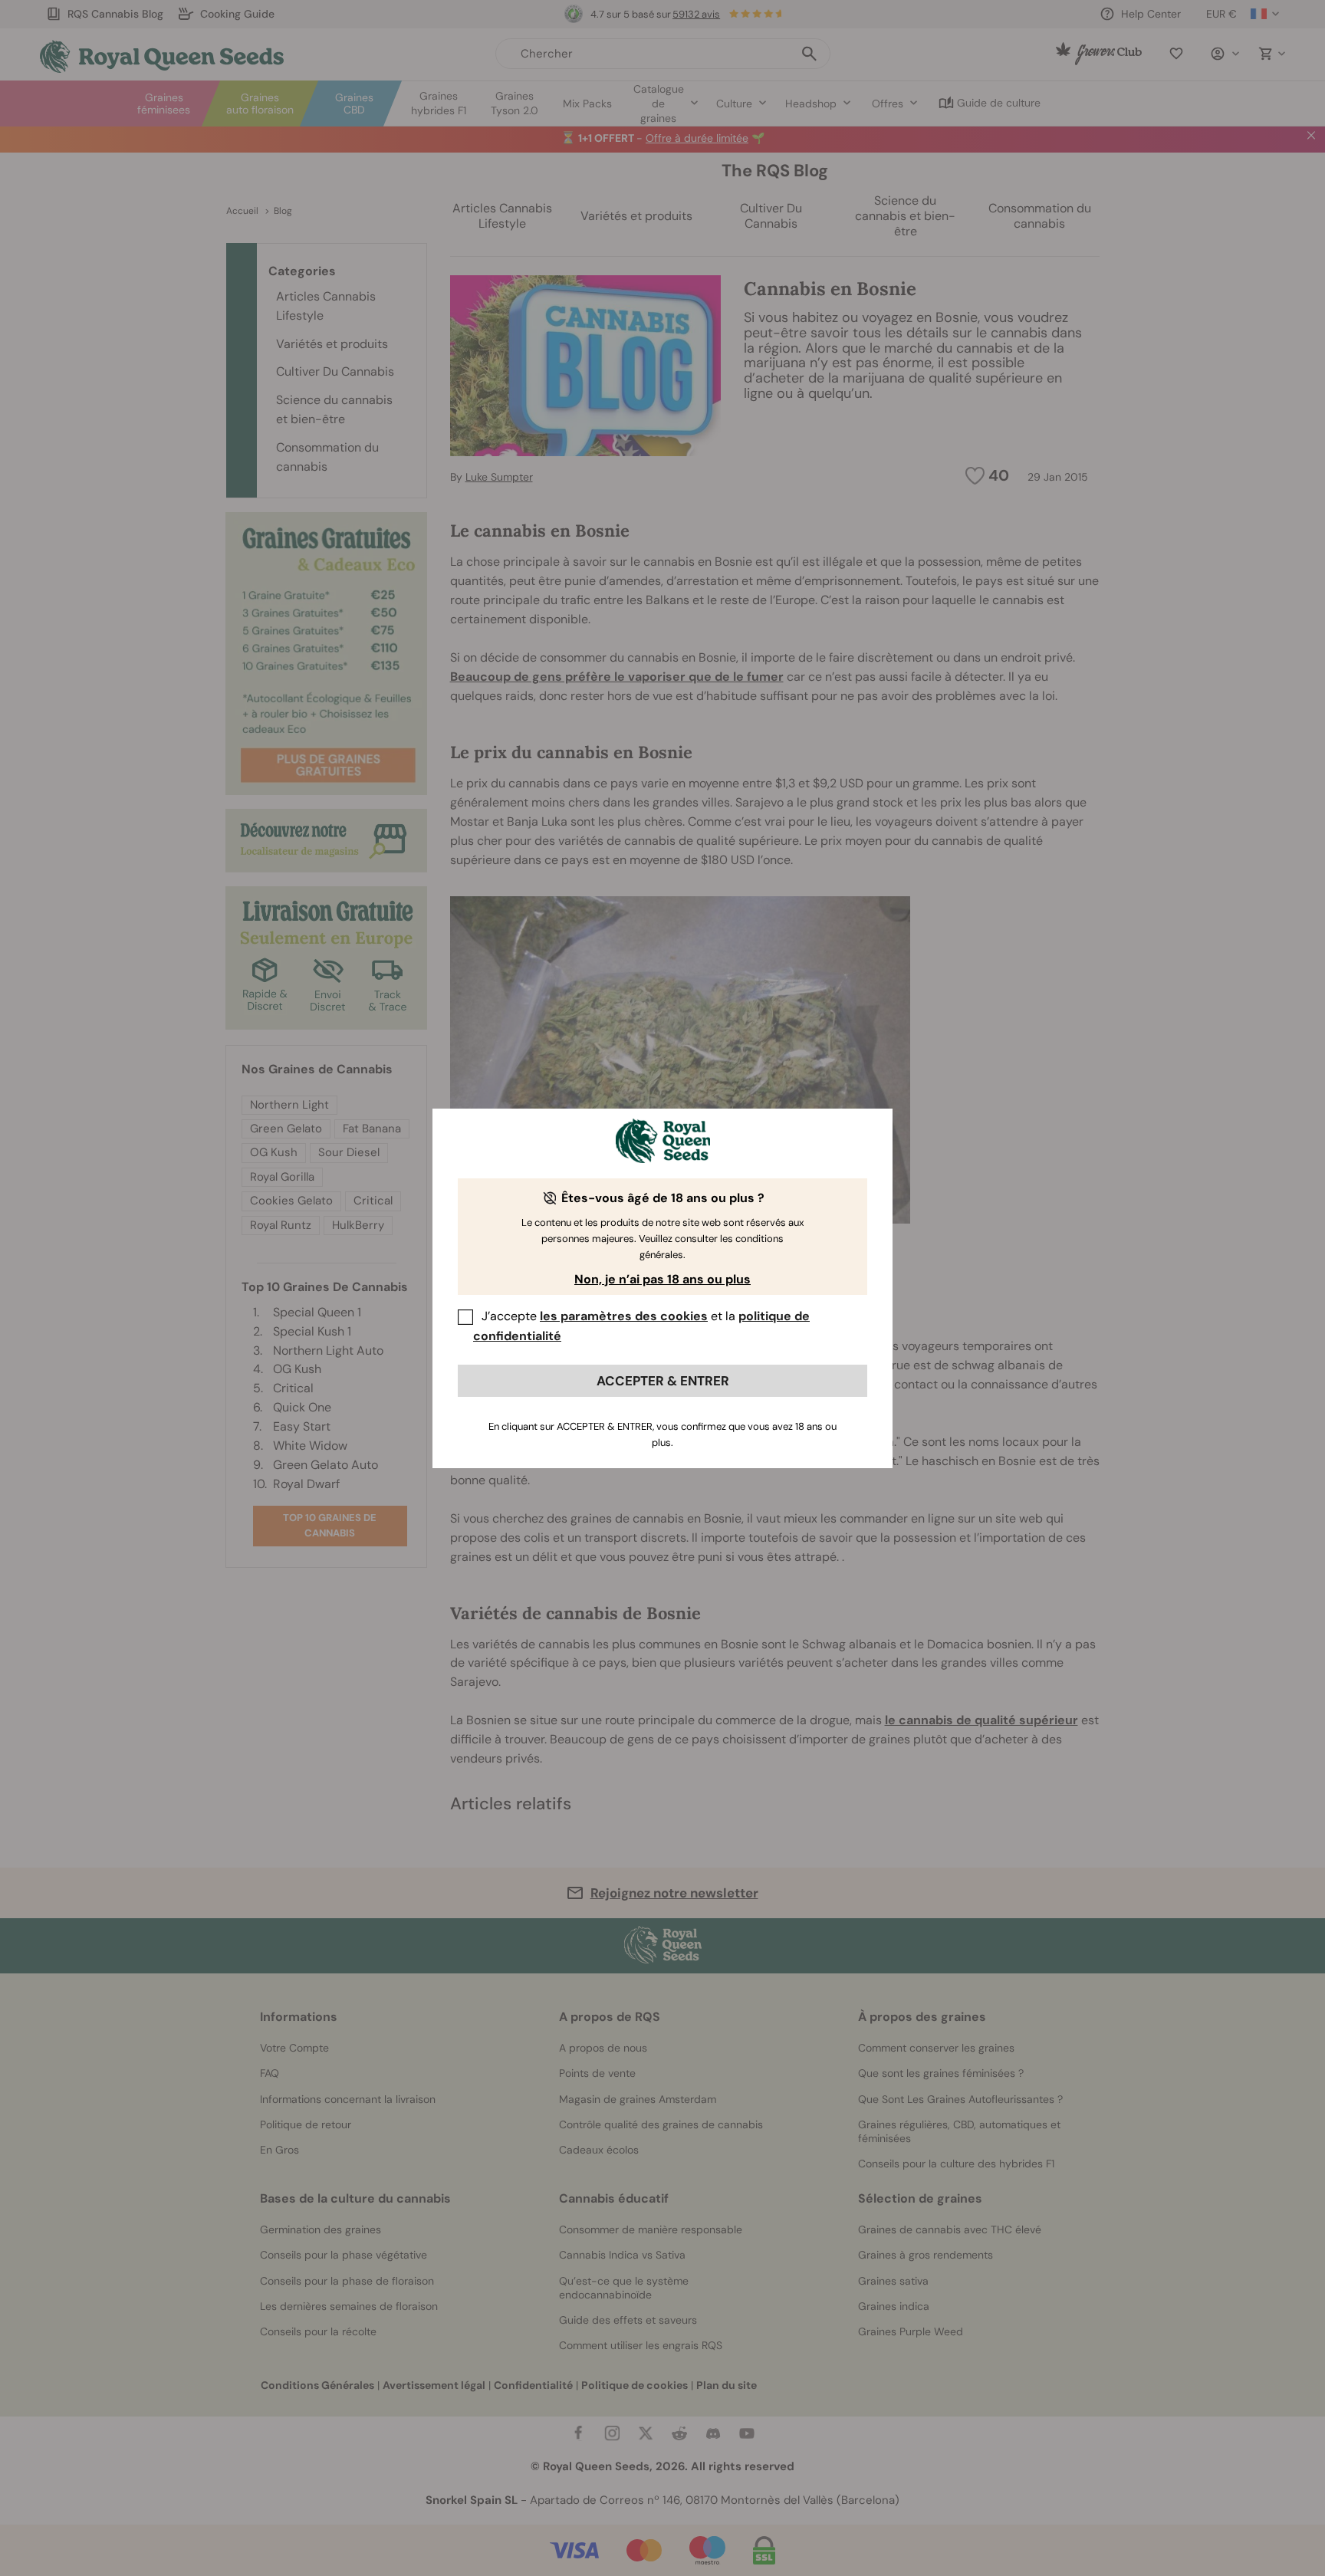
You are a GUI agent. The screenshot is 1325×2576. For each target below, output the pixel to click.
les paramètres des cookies (624, 1316)
